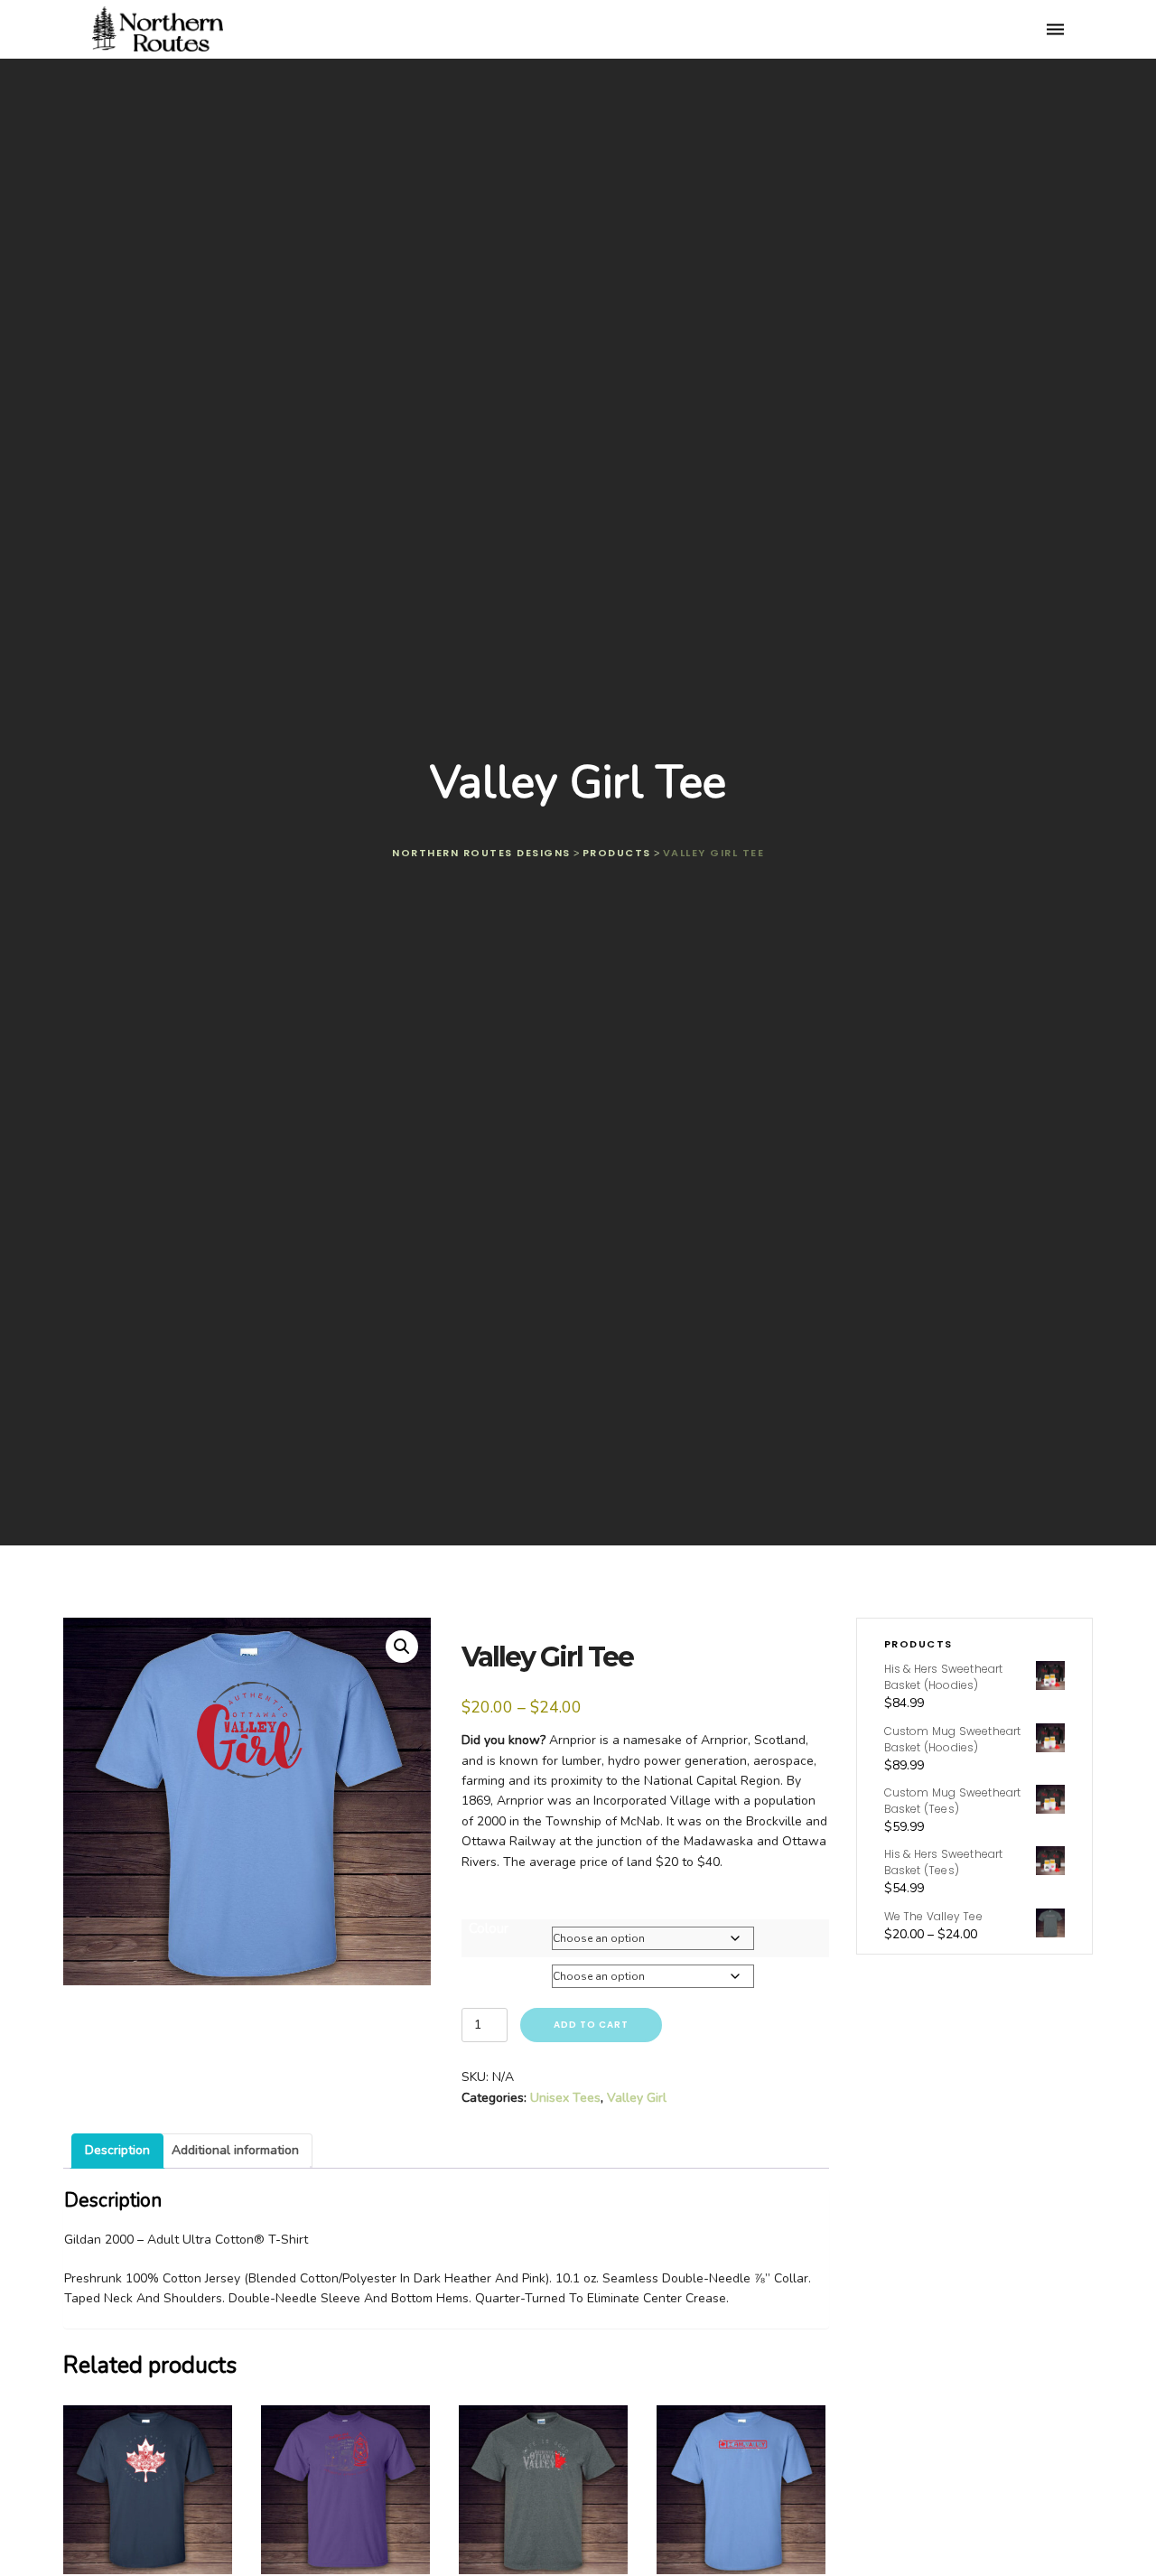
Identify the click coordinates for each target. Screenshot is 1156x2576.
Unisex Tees (565, 2098)
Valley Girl (637, 2098)
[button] (402, 1647)
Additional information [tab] (235, 2150)
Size (481, 1966)
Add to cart (591, 2025)
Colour (489, 1928)
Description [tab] (117, 2150)
